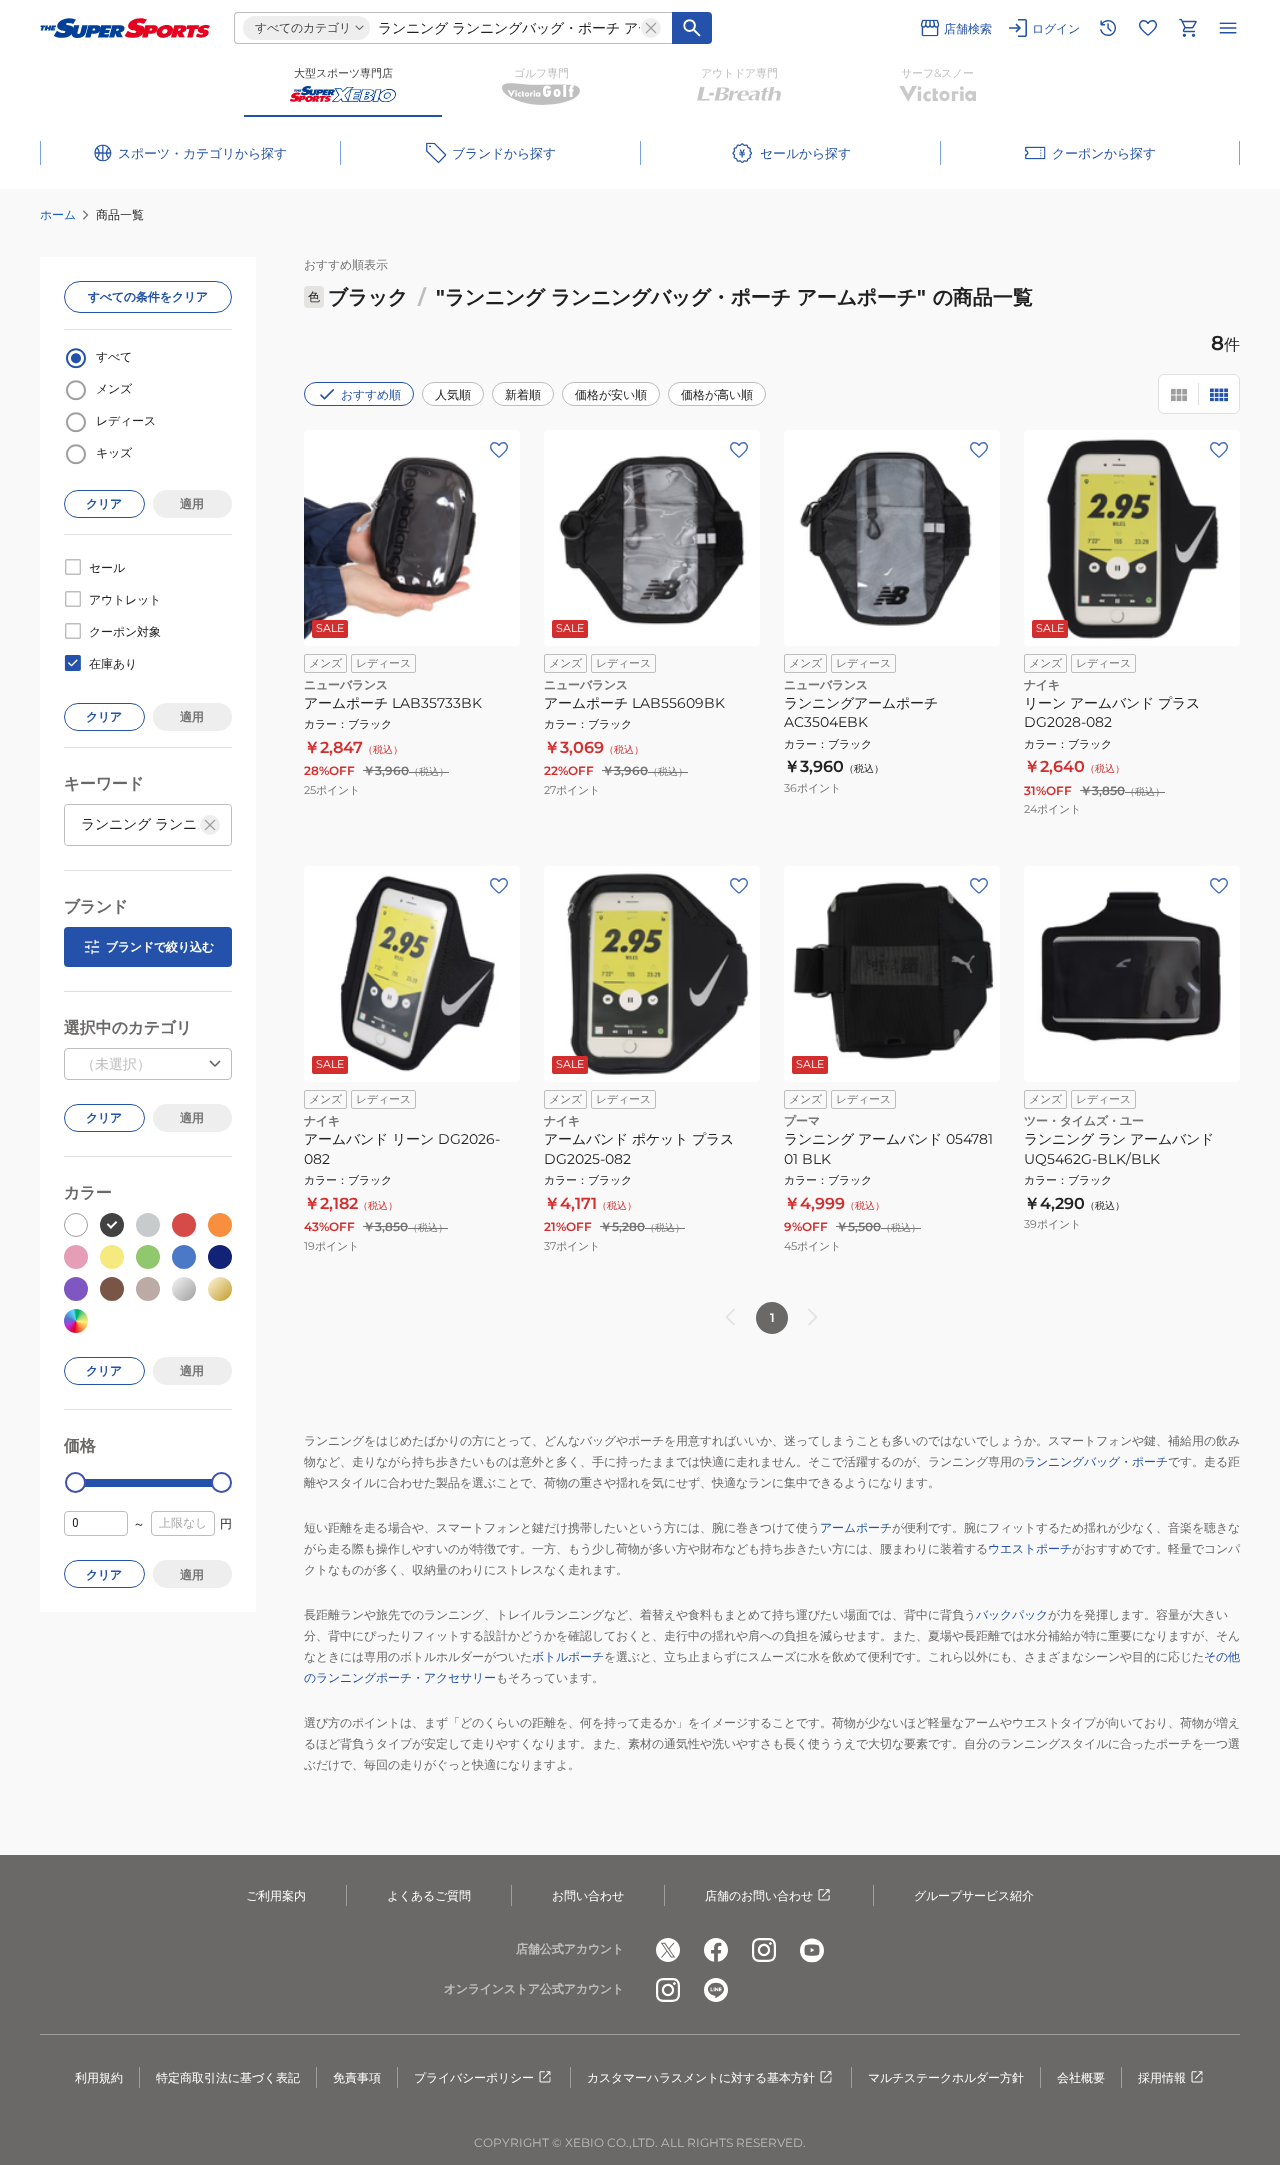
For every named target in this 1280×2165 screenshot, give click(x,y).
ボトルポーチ (568, 1656)
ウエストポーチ (1030, 1548)
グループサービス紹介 (974, 1895)
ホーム (58, 214)
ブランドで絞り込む (160, 946)
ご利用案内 (276, 1895)
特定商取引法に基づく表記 (228, 2077)
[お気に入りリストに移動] (1148, 28)
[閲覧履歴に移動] (1108, 28)
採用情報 (1162, 2077)
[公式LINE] (716, 1990)
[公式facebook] (716, 1950)
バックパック (1012, 1614)
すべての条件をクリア (148, 296)
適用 (192, 503)
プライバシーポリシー (474, 2077)
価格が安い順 (611, 394)
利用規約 (99, 2077)
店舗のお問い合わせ (759, 1895)
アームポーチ (856, 1527)
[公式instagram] (764, 1950)
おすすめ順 (371, 394)
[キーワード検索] (692, 28)
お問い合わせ (588, 1895)
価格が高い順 (717, 394)
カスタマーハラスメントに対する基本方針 (701, 2077)
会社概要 (1081, 2077)
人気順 (453, 394)
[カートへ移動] (1188, 28)
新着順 (523, 394)
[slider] (75, 1482)
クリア (104, 503)
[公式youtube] (812, 1950)
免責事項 (357, 2077)
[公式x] (668, 1950)
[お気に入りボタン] (499, 450)
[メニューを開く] (1228, 28)
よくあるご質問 (429, 1895)
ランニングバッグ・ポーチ (1096, 1461)
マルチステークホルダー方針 (946, 2077)
